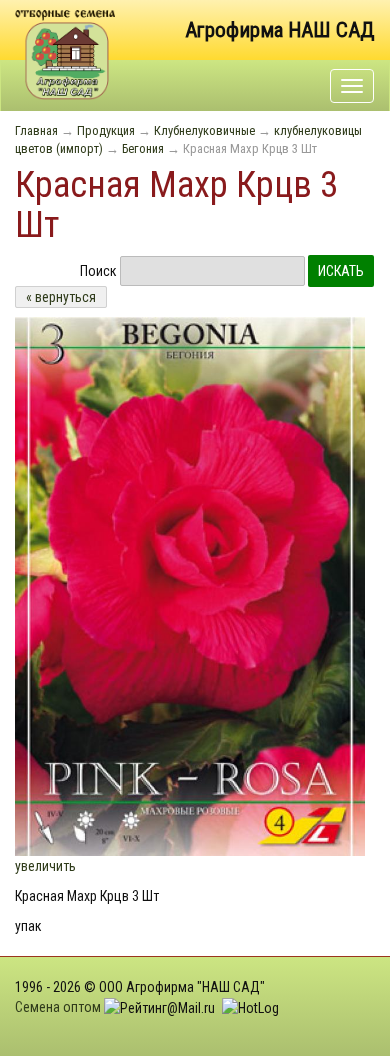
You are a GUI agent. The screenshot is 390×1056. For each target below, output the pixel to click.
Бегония (143, 148)
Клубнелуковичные (204, 130)
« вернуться (61, 297)
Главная (36, 130)
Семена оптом (58, 1007)
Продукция (106, 130)
